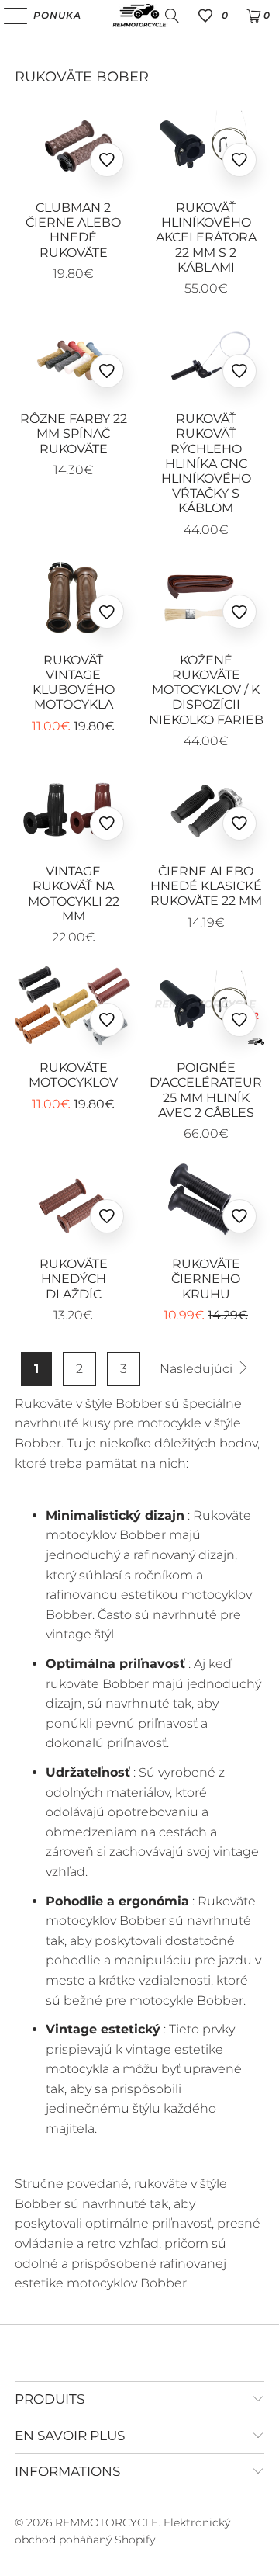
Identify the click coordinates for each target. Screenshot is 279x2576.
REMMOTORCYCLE (107, 2522)
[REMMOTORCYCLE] (139, 16)
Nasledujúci (198, 1369)
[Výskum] (172, 16)
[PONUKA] (10, 16)
